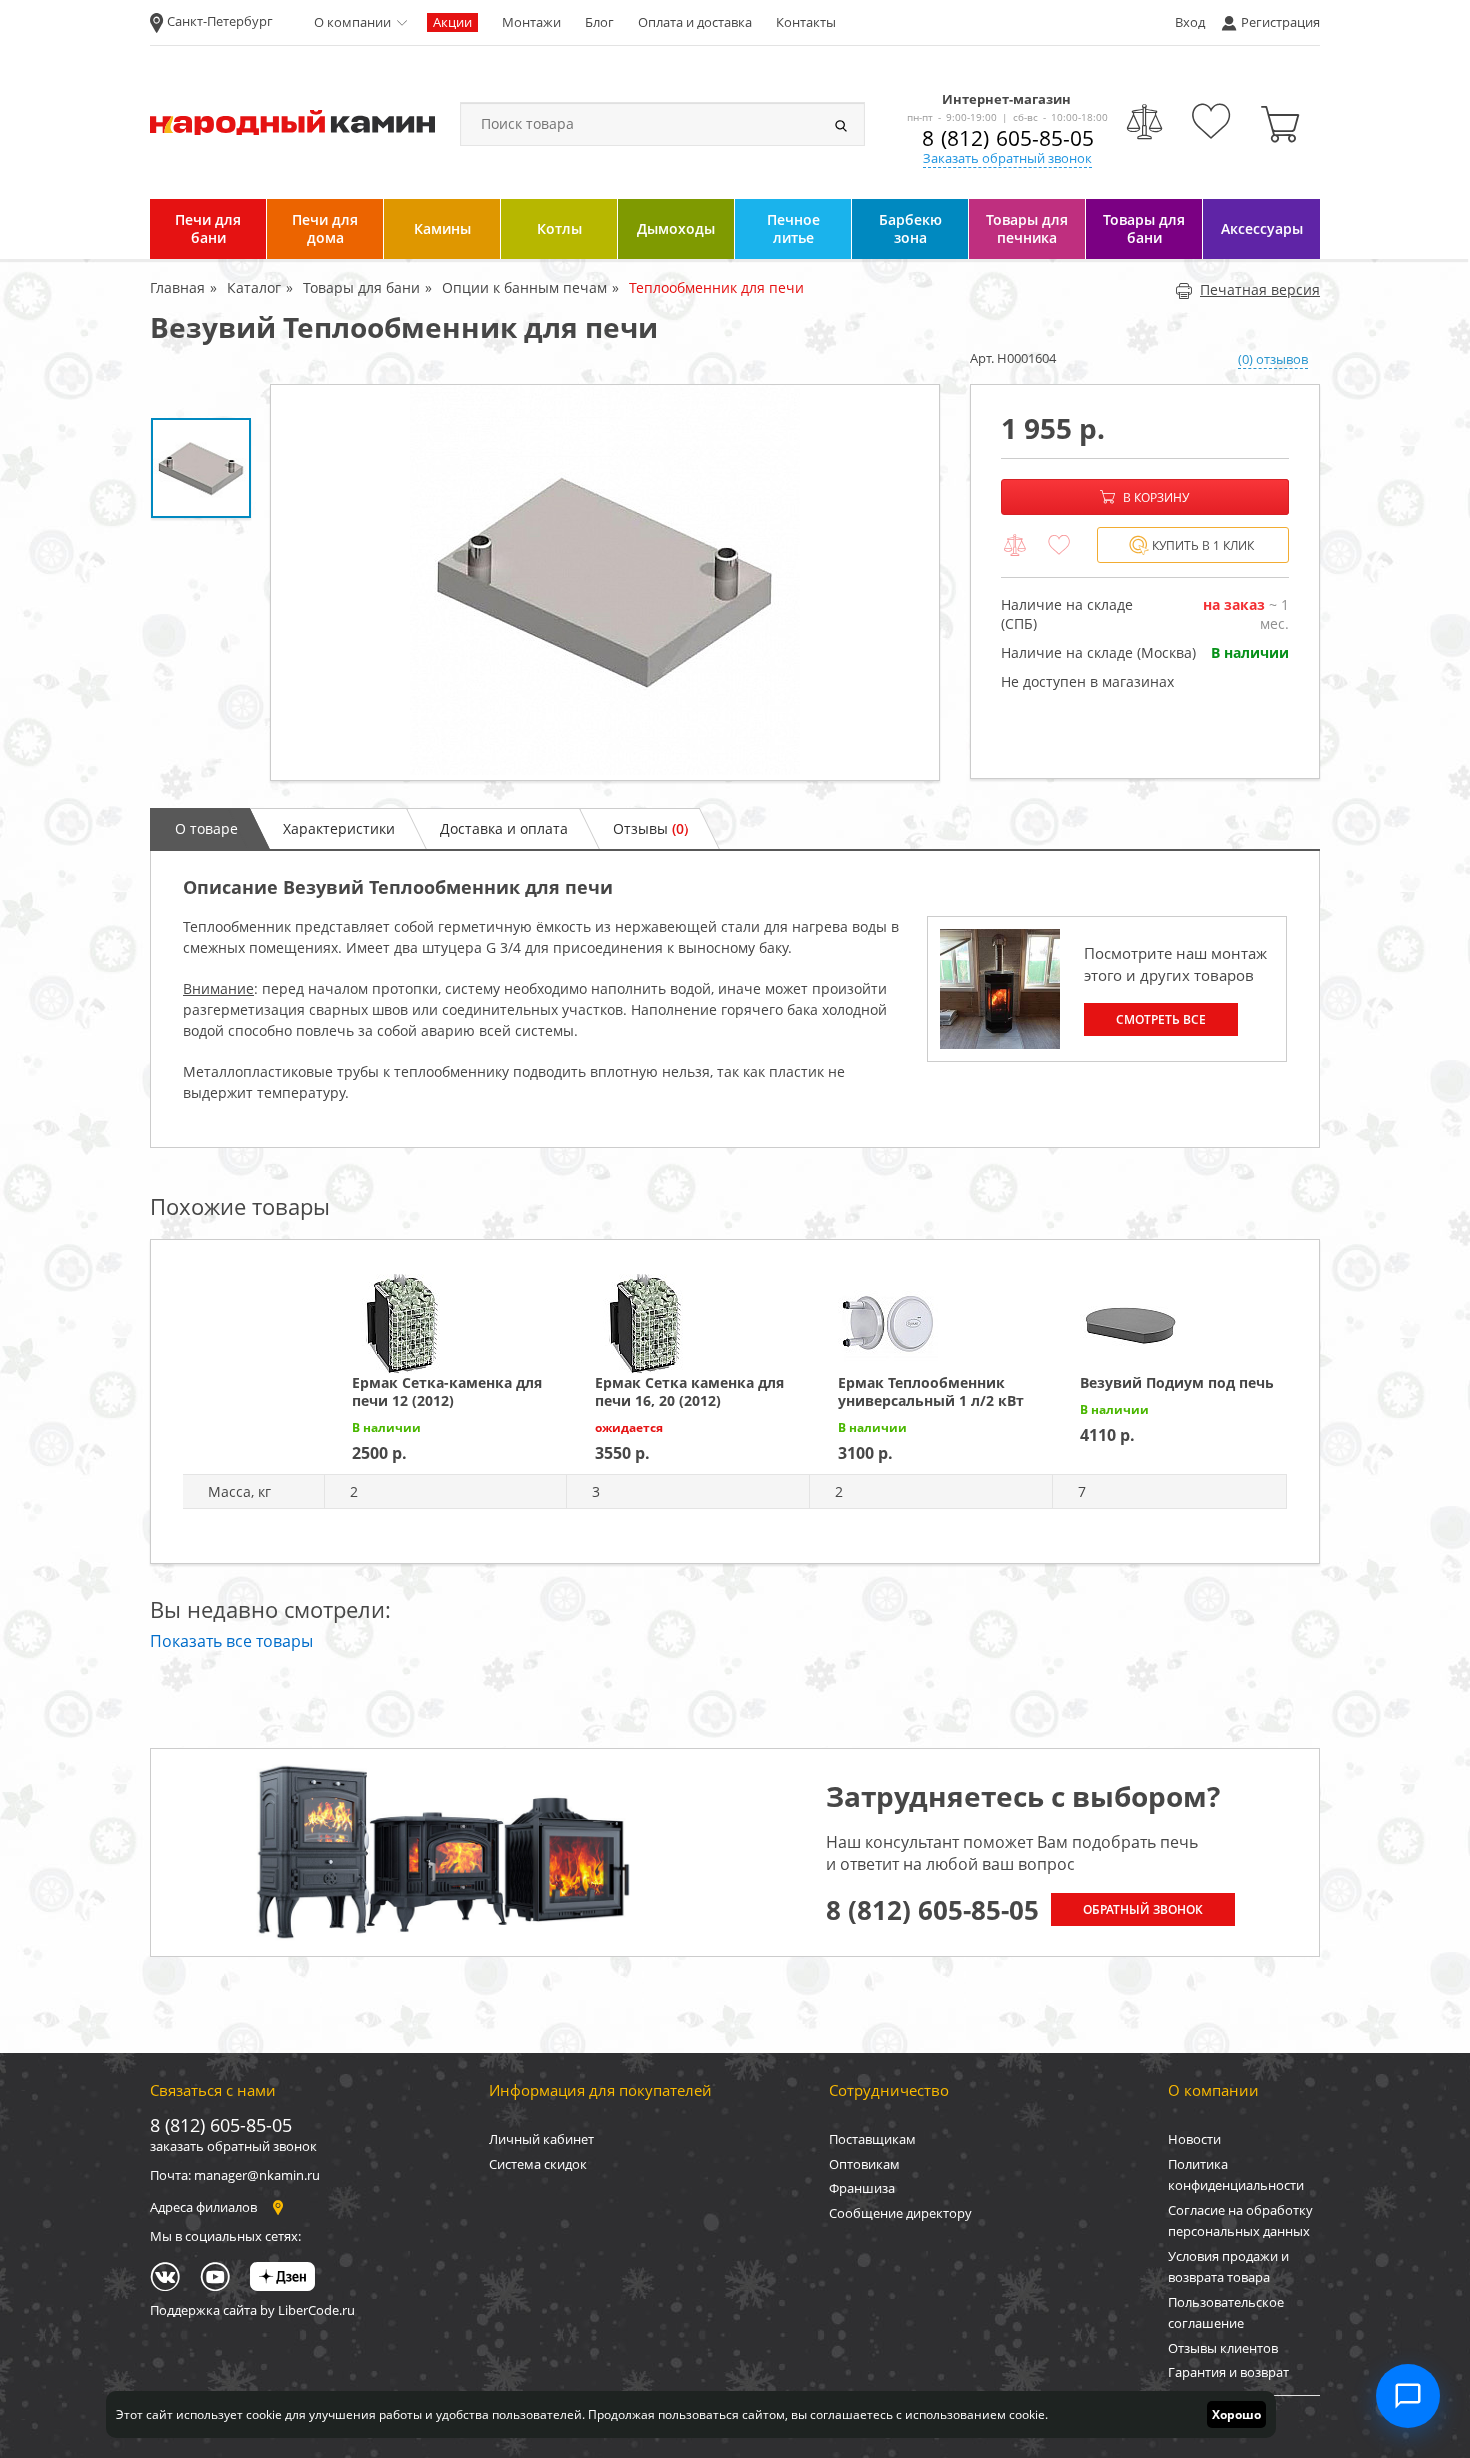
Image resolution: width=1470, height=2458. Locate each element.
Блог (599, 22)
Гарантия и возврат (1228, 2372)
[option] (605, 582)
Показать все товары (231, 1641)
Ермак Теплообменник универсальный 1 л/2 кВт (931, 1391)
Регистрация (1280, 22)
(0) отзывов (1273, 359)
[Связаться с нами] (1408, 2396)
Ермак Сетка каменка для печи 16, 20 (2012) (689, 1391)
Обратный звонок (1143, 1909)
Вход (1190, 22)
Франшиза (862, 2188)
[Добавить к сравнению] (1015, 546)
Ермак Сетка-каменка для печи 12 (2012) (447, 1391)
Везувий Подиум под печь (1177, 1382)
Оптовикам (864, 2164)
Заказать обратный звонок (1007, 158)
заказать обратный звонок (233, 2146)
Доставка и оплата (504, 828)
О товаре (206, 828)
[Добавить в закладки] (1059, 546)
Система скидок (538, 2164)
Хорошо (1236, 2414)
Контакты (806, 22)
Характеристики (339, 828)
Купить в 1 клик (1203, 545)
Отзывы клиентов (1223, 2348)
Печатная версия (1260, 289)
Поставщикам (872, 2139)
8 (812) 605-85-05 (1008, 138)
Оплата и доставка (695, 22)
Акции (452, 22)
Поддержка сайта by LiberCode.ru (252, 2310)
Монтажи (531, 22)
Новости (1194, 2139)
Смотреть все (1161, 1019)
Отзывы (650, 828)
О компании (352, 22)
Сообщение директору (900, 2213)
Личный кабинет (541, 2139)
